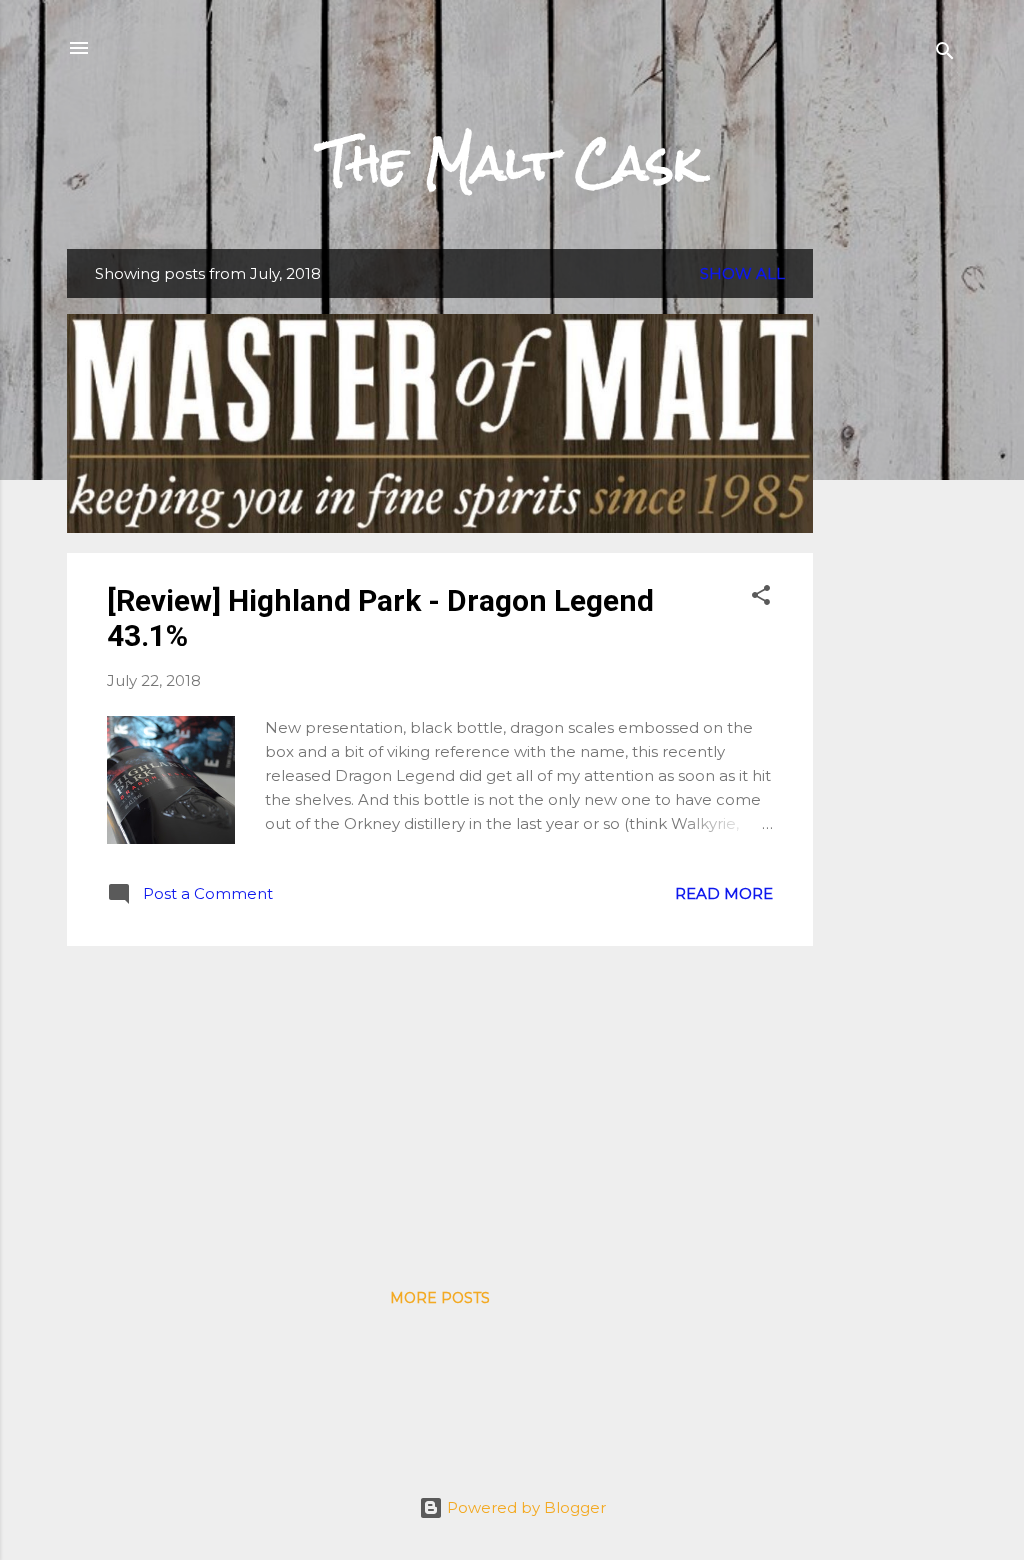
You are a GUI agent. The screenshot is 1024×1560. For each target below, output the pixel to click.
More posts (440, 1298)
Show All (742, 273)
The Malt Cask (512, 163)
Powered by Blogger (524, 1507)
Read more (724, 893)
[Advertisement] (893, 549)
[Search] (945, 54)
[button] (761, 598)
